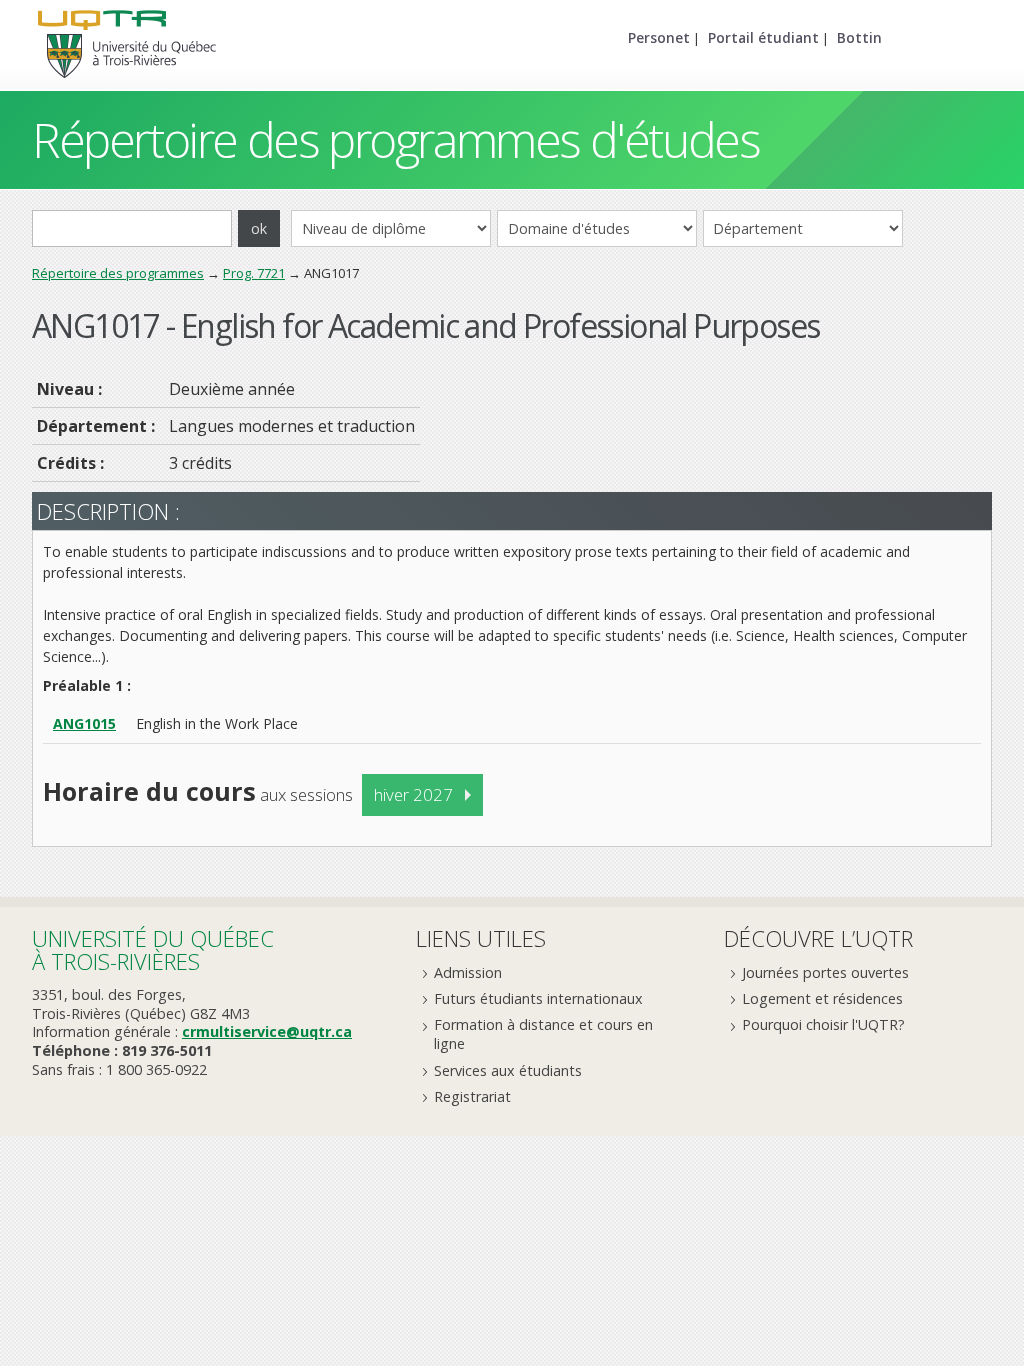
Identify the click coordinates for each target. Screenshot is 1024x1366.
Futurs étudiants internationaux (538, 998)
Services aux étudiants (508, 1070)
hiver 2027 (413, 794)
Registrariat (472, 1096)
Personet (659, 37)
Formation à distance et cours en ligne (543, 1034)
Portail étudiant (763, 37)
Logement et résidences (822, 998)
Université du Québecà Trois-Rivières (153, 949)
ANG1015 (84, 723)
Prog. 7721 (254, 273)
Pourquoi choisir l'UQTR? (823, 1024)
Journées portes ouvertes (825, 972)
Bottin (859, 37)
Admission (468, 972)
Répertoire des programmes (118, 273)
